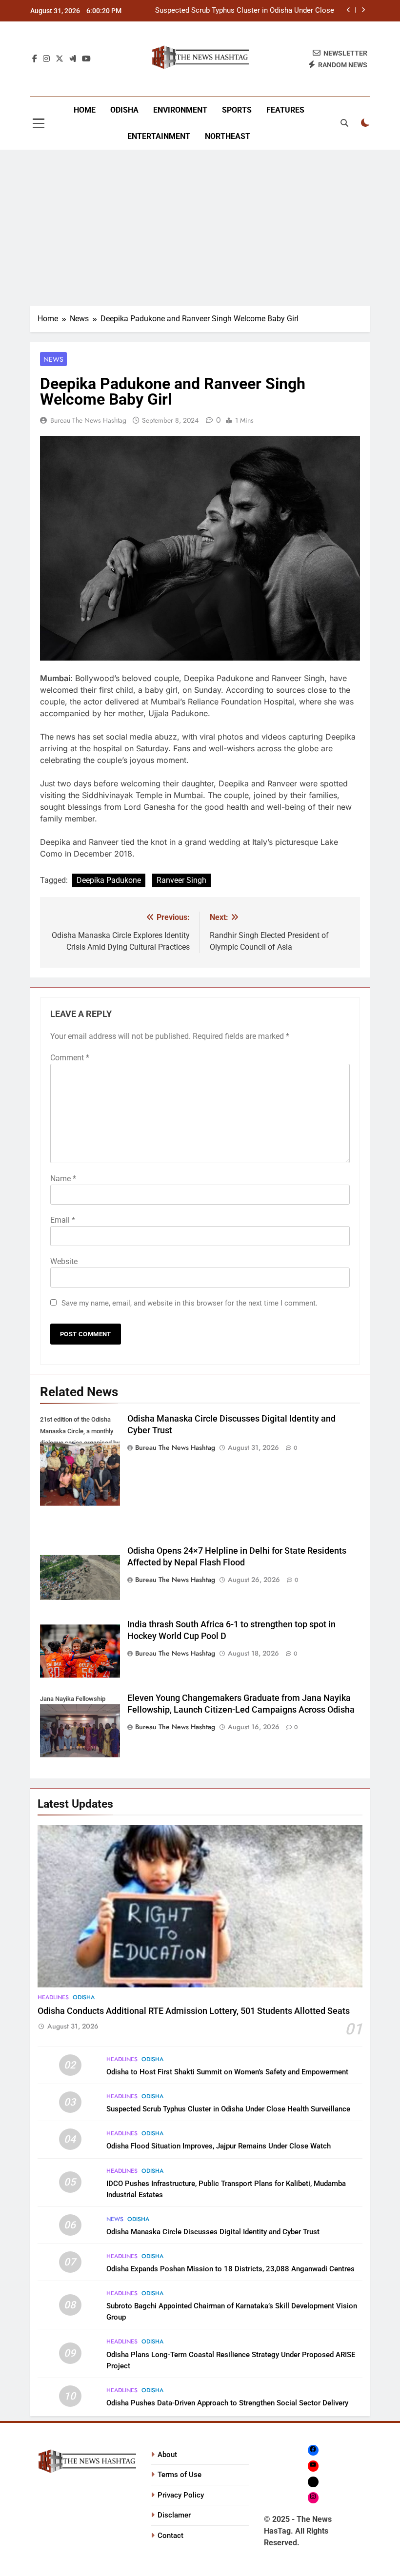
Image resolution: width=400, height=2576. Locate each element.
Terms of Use (180, 2475)
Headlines (53, 1997)
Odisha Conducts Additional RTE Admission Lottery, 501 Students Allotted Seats (194, 2011)
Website (64, 1261)
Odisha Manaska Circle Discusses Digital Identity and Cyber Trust (213, 2232)
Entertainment (159, 136)
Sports (237, 110)
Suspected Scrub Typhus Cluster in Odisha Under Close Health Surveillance (245, 11)
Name (63, 1179)
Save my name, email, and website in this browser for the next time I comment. (190, 1303)
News (53, 359)
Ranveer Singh (181, 880)
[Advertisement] (200, 228)
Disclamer (174, 2515)
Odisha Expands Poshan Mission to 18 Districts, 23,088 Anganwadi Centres (230, 2269)
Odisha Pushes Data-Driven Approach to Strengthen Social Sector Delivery (227, 2403)
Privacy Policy (181, 2495)
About (167, 2455)
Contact (170, 2536)
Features (285, 110)
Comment (70, 1058)
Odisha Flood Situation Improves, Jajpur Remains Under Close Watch (219, 2146)
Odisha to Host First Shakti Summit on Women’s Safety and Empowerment (227, 2072)
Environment (180, 110)
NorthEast (228, 136)
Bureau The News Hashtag (88, 420)
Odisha (124, 110)
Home (85, 110)
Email (63, 1220)
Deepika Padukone (109, 880)
